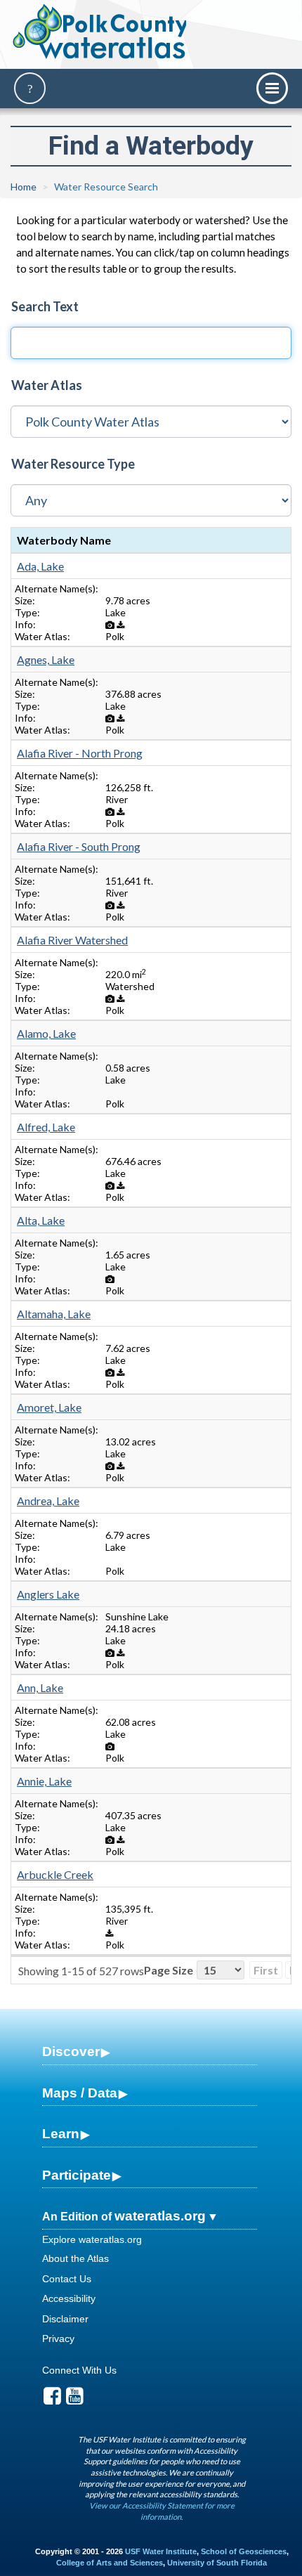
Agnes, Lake (46, 659)
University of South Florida (217, 2563)
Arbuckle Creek (55, 1874)
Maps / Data (80, 2093)
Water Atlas (47, 385)
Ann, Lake (40, 1687)
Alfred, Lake (46, 1127)
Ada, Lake (40, 566)
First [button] (266, 1970)
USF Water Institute (161, 2551)
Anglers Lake (48, 1594)
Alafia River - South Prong (79, 846)
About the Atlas (75, 2258)
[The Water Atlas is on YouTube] (75, 2400)
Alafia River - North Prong (80, 753)
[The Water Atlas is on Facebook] (52, 2400)
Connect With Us (79, 2370)
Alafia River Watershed (72, 940)
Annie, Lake (44, 1781)
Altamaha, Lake (54, 1314)
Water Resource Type (73, 464)
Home (24, 187)
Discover (71, 2051)
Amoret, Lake (49, 1407)
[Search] (30, 88)
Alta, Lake (41, 1220)
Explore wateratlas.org (92, 2239)
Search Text (45, 306)
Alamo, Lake (46, 1033)
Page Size (169, 1970)
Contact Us (67, 2279)
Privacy (58, 2338)
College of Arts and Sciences (110, 2563)
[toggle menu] (272, 88)
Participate (77, 2175)
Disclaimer (65, 2319)
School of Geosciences (244, 2551)
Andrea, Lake (48, 1501)
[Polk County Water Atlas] (101, 32)
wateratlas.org (160, 2216)
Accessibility (69, 2298)
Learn (61, 2134)
